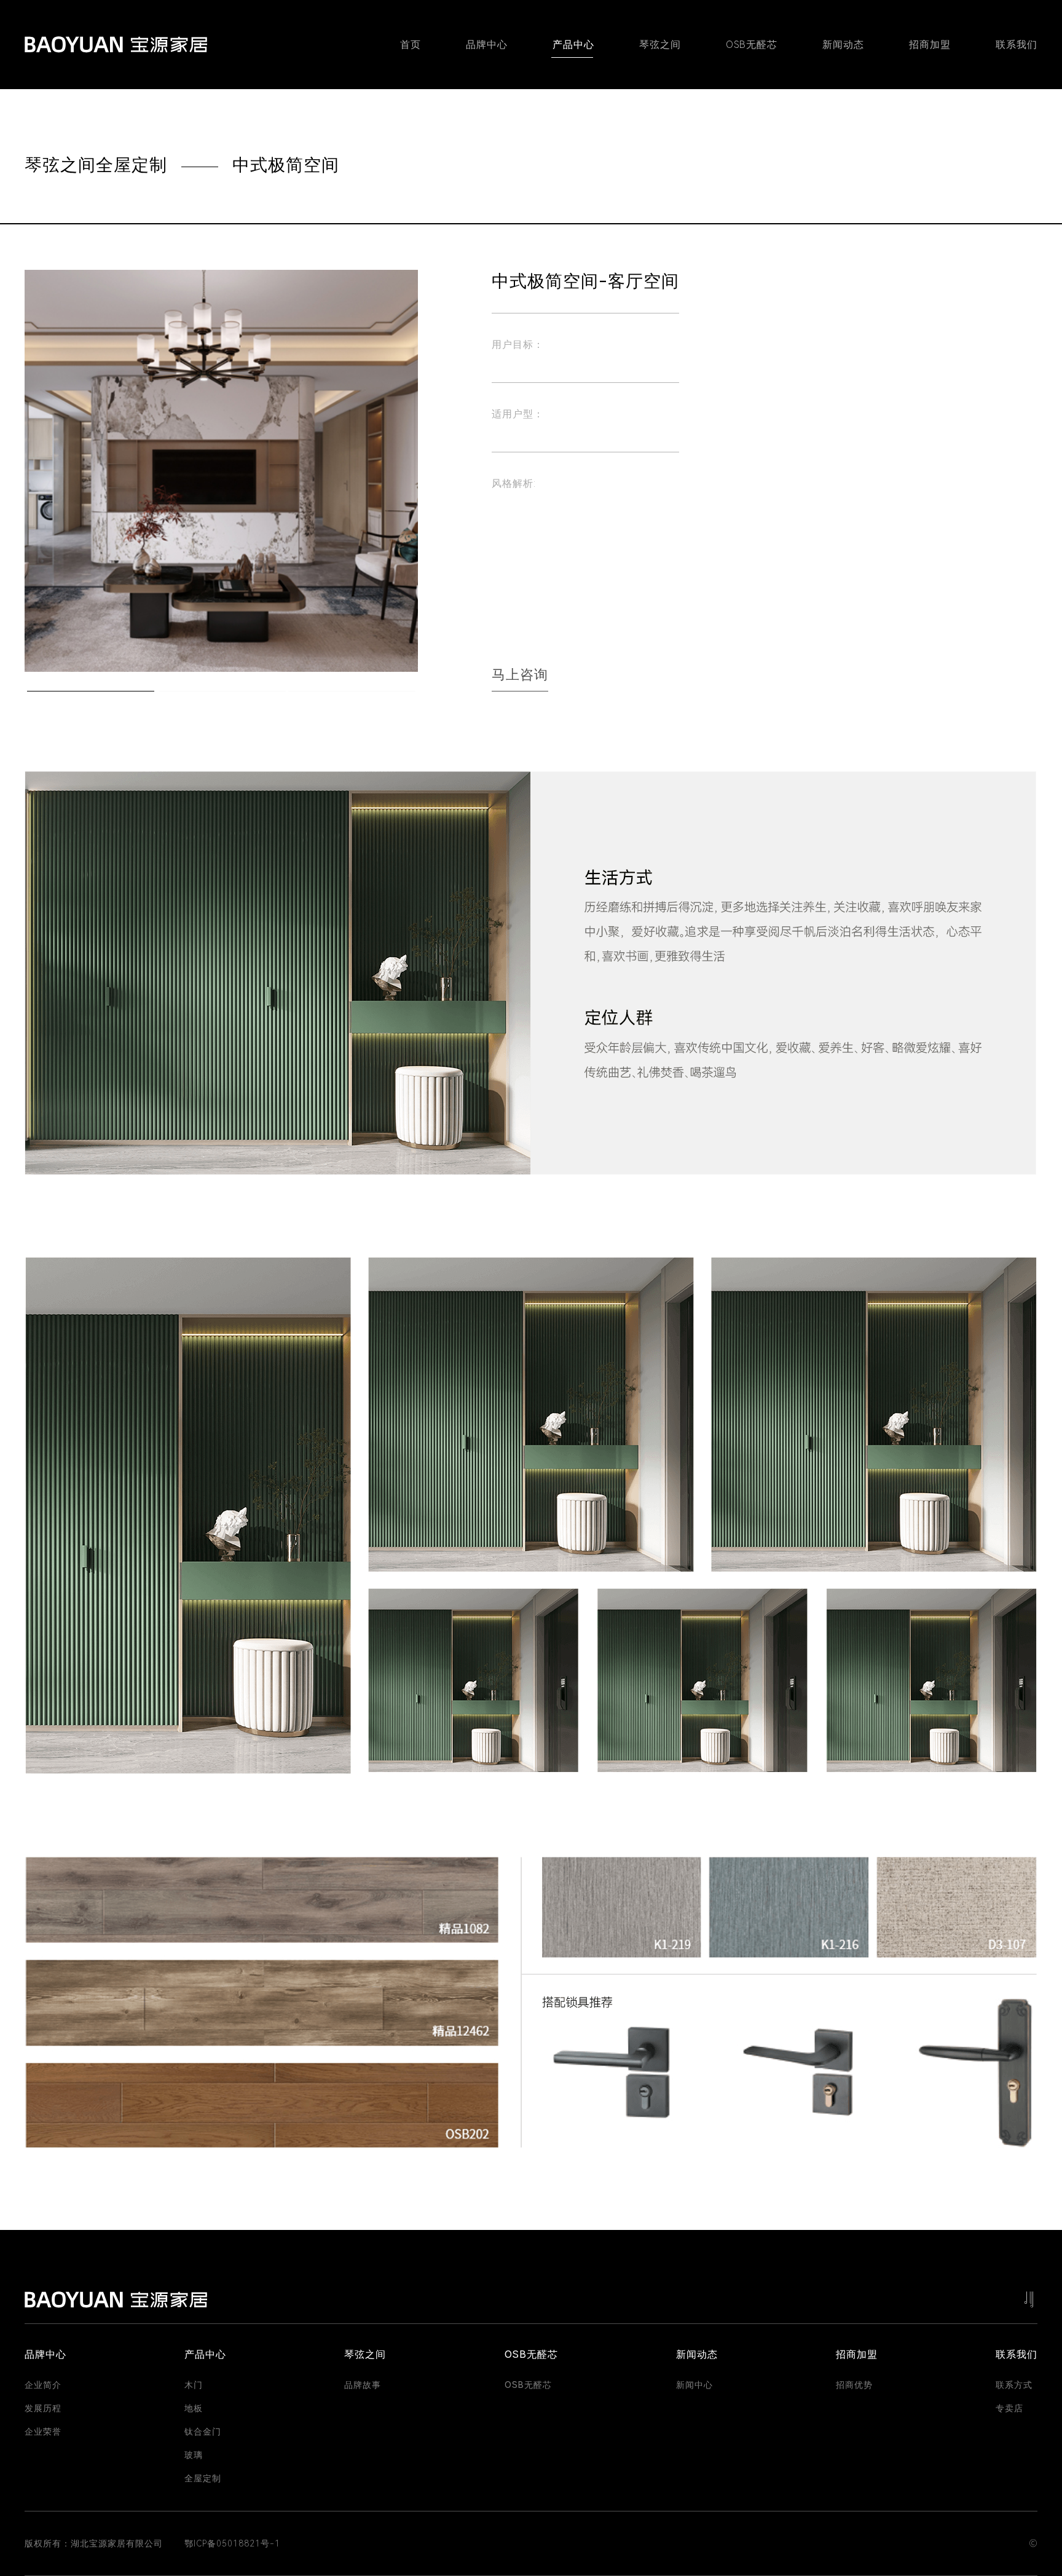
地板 (194, 2408)
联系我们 (1017, 45)
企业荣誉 (43, 2432)
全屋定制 (203, 2478)
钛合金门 (203, 2432)
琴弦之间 (660, 45)
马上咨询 (520, 675)
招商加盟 (930, 45)
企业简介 (43, 2385)
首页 (411, 45)
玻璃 (194, 2455)
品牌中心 (487, 45)
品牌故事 (363, 2385)
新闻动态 (843, 45)
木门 (194, 2385)
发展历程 (43, 2408)
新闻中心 (694, 2385)
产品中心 (573, 45)
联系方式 (1014, 2385)
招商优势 (854, 2385)
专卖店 (1009, 2408)
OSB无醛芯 (752, 45)
